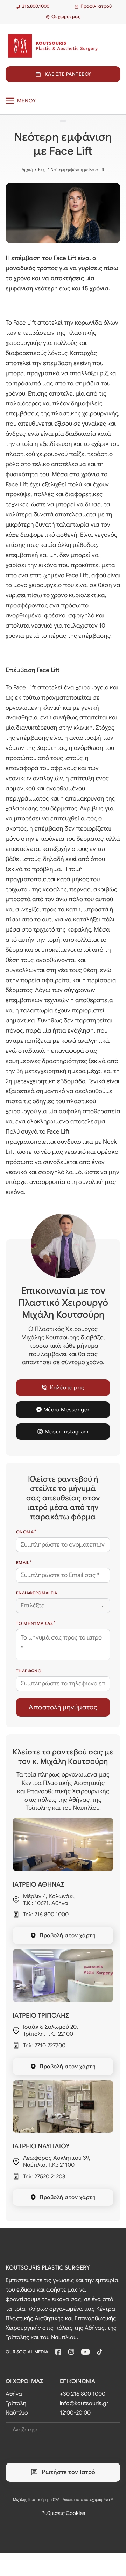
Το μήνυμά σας (34, 1623)
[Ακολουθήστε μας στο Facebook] (58, 2352)
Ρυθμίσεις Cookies (63, 2513)
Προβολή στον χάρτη (68, 1935)
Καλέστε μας (67, 1387)
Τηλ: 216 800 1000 (46, 1915)
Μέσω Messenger (67, 1409)
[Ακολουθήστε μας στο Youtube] (85, 2352)
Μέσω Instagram (67, 1431)
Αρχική (27, 169)
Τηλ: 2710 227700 (44, 2046)
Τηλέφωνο (29, 1671)
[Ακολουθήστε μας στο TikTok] (100, 2352)
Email (23, 1562)
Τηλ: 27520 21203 (44, 2177)
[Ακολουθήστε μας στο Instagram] (71, 2352)
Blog (42, 169)
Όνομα (25, 1532)
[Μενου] (63, 101)
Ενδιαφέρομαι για (37, 1593)
